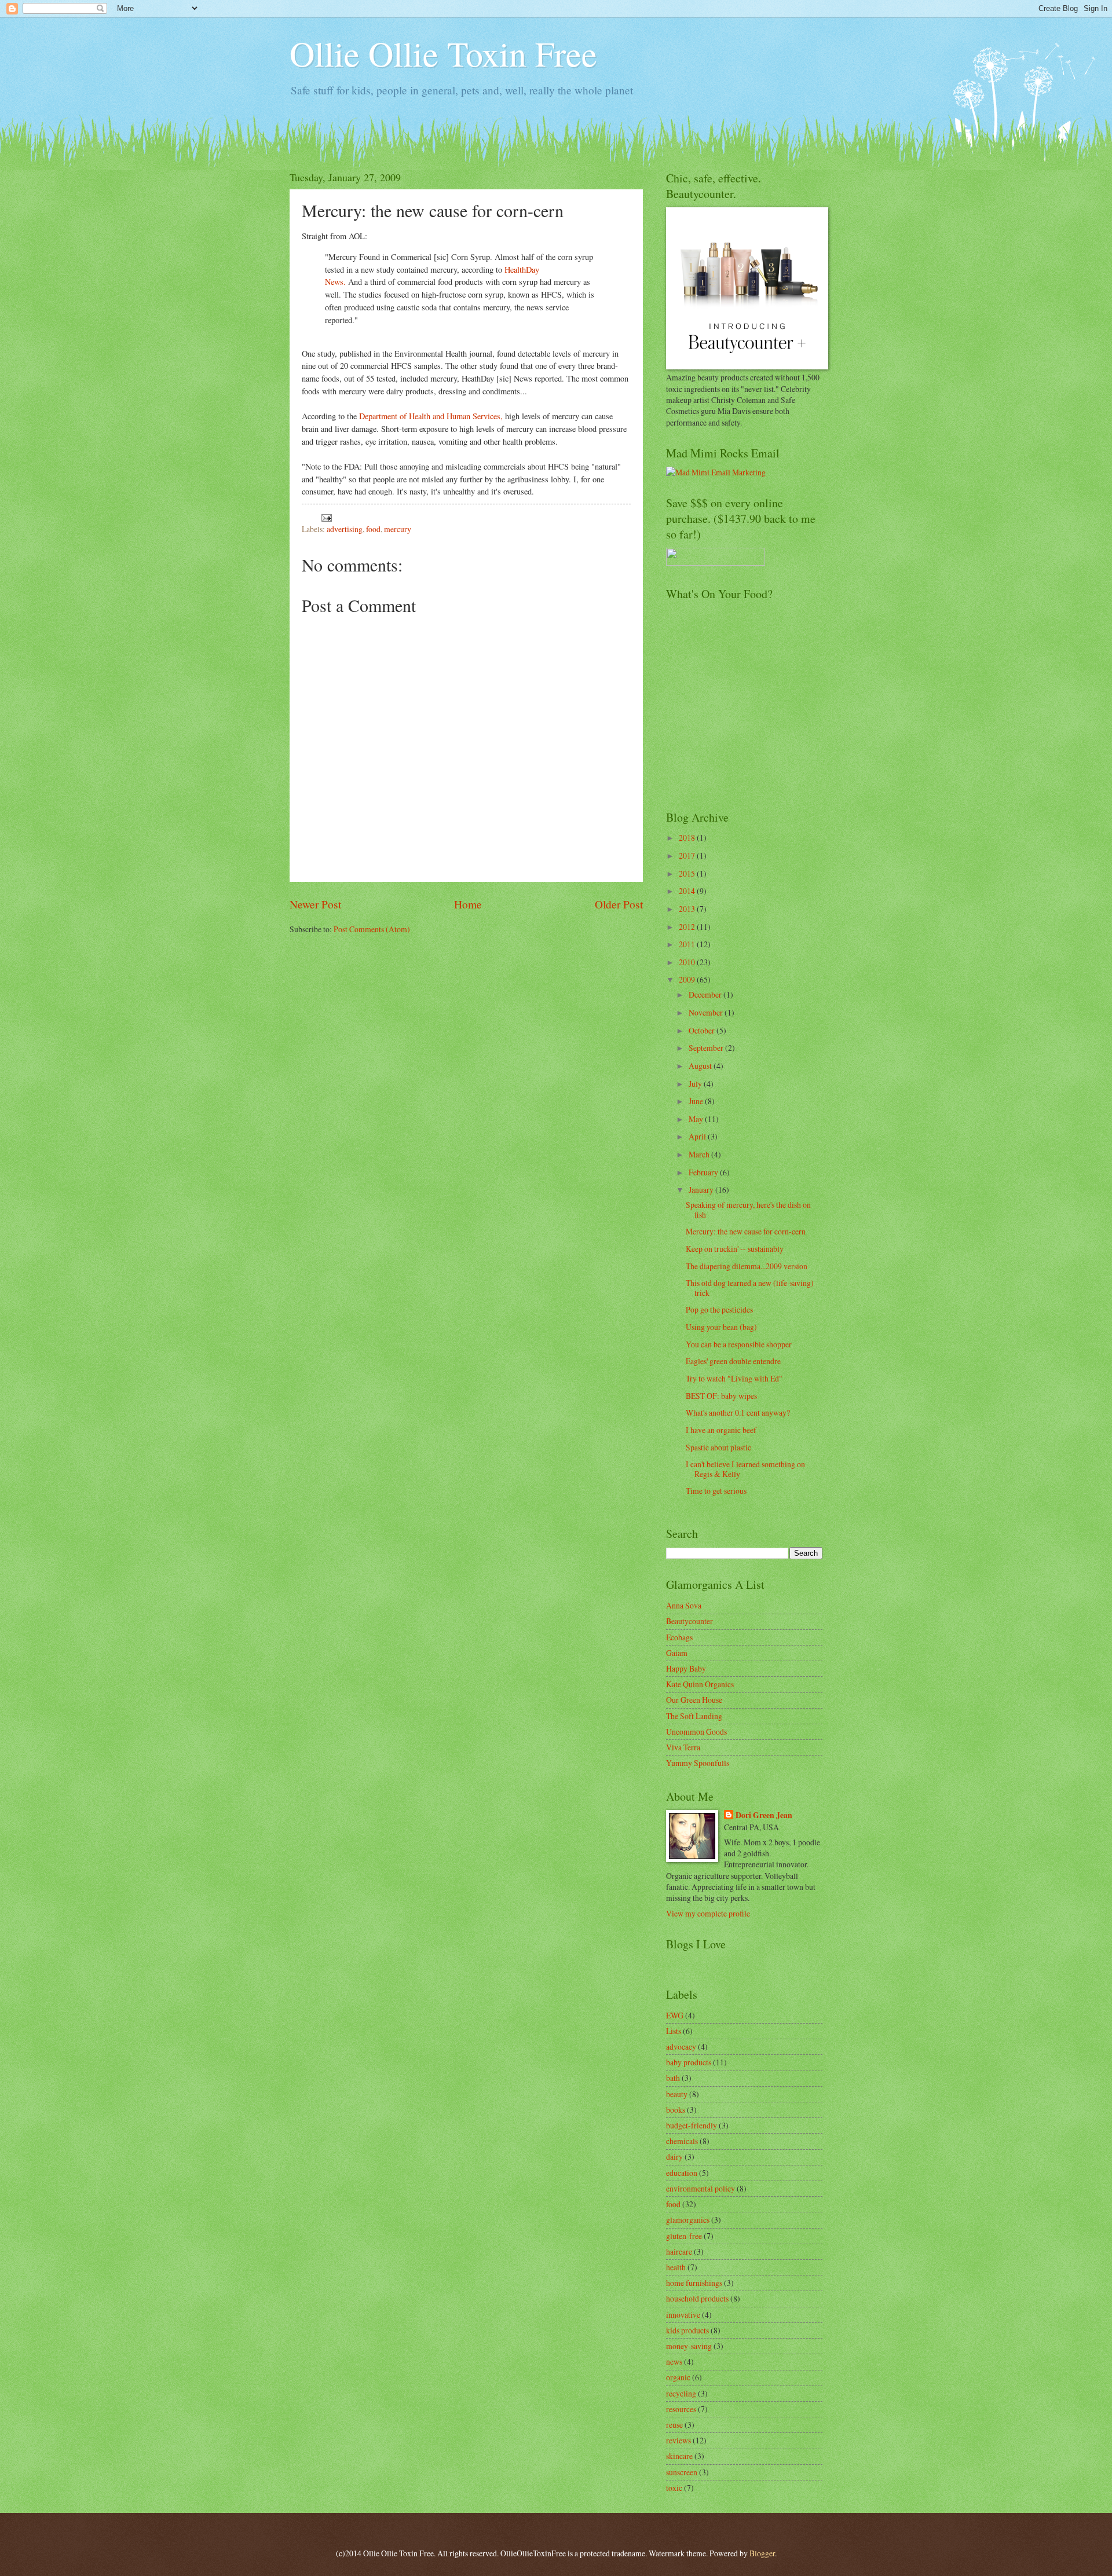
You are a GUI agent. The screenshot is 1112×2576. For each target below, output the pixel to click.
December (706, 994)
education (682, 2173)
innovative (683, 2315)
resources (681, 2409)
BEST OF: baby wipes (721, 1396)
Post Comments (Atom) (372, 929)
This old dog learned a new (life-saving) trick (750, 1288)
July (696, 1084)
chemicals (682, 2141)
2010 (688, 962)
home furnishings (694, 2283)
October (703, 1030)
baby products (689, 2062)
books (676, 2110)
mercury (398, 529)
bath (673, 2078)
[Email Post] (326, 516)
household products (697, 2298)
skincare (679, 2456)
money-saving (689, 2346)
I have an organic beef (721, 1430)
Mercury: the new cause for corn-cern (746, 1231)
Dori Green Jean (764, 1815)
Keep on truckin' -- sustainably (735, 1249)
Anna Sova (684, 1605)
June (697, 1101)
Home (468, 904)
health (676, 2267)
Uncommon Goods (696, 1732)
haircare (679, 2251)
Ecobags (679, 1637)
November (707, 1012)
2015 (688, 873)
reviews (678, 2440)
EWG (675, 2015)
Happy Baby (686, 1668)
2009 (688, 979)
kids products (687, 2330)
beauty (677, 2094)
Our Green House (694, 1700)
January (702, 1190)
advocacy (681, 2046)
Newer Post (315, 904)
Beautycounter (689, 1621)
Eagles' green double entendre (733, 1361)
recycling (681, 2393)
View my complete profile (708, 1913)
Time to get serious (716, 1491)
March (700, 1154)
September (707, 1048)
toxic (674, 2488)
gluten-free (684, 2236)
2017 (688, 855)
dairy (674, 2157)
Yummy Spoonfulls (698, 1763)
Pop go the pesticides (719, 1309)
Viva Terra (683, 1747)
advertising (345, 529)
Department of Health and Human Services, (431, 416)
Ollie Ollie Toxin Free (443, 53)
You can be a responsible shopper (739, 1344)
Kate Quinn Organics (700, 1684)
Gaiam (677, 1653)
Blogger (762, 2553)
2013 (688, 909)
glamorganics (688, 2220)
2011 (688, 944)
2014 (688, 891)
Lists (674, 2031)
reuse (674, 2425)
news (674, 2361)
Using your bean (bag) (721, 1327)
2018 (688, 838)
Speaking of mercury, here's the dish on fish (748, 1210)
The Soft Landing (694, 1716)
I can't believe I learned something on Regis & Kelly (745, 1469)
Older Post (619, 904)
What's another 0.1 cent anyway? (738, 1412)
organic (678, 2377)
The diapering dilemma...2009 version (747, 1266)
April (698, 1136)
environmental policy (701, 2188)
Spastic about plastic (718, 1447)
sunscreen (682, 2472)
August (701, 1066)
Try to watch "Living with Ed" (734, 1378)
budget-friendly (692, 2125)
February (704, 1172)
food (373, 529)
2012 (688, 927)
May (697, 1119)
